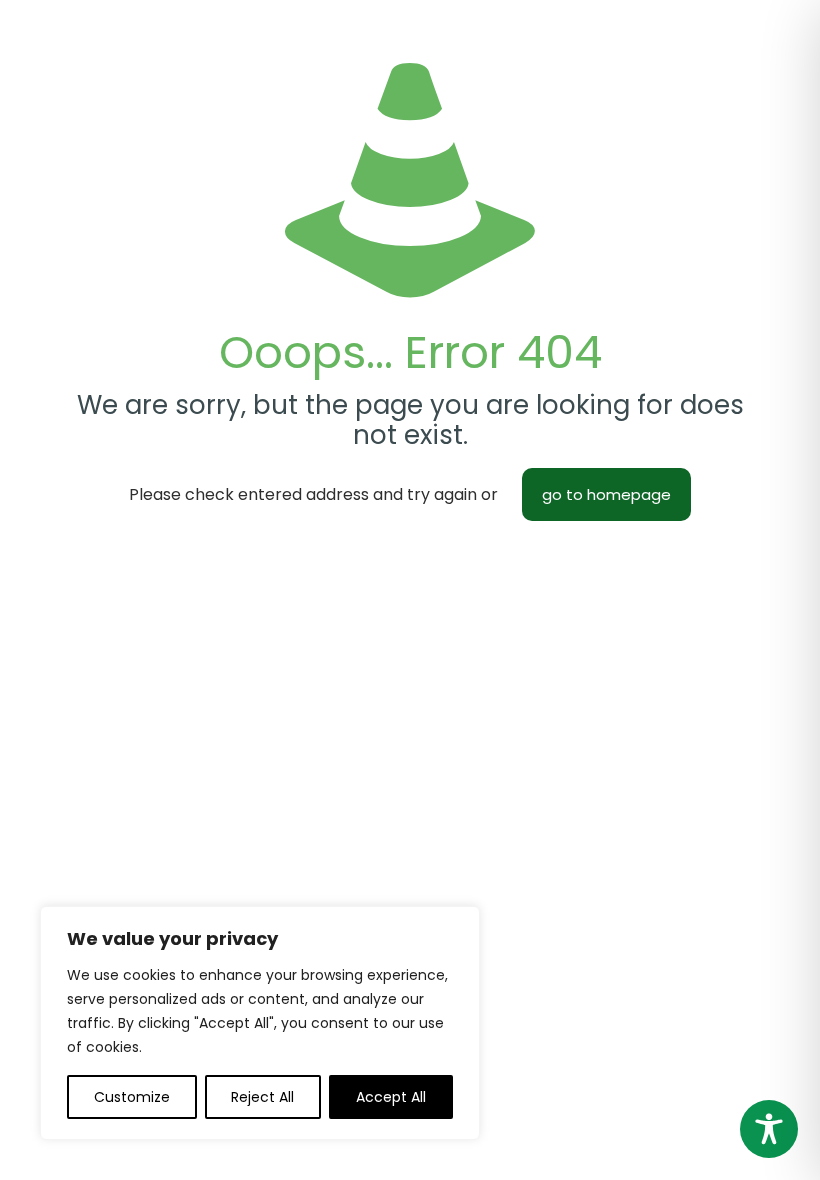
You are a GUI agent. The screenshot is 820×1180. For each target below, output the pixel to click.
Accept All (391, 1097)
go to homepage (606, 494)
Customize (132, 1097)
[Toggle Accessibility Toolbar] (769, 1129)
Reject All (262, 1097)
